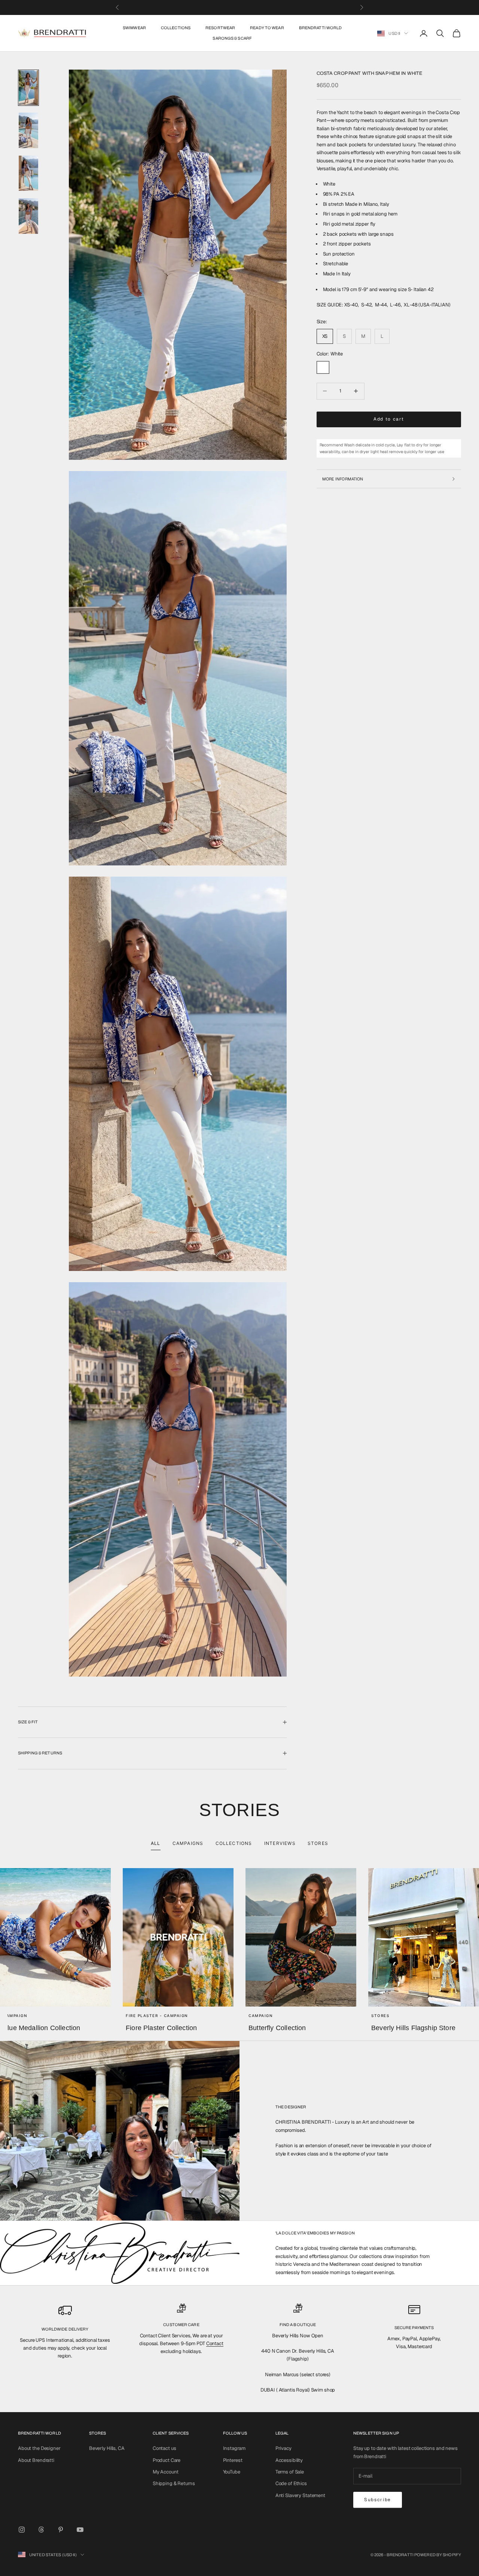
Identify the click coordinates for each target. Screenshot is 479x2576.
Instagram (234, 2448)
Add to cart (389, 419)
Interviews (280, 1843)
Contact (215, 2343)
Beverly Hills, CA (107, 2448)
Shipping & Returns (174, 2483)
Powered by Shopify (438, 2555)
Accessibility (289, 2460)
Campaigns (188, 1843)
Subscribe (378, 2500)
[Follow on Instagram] (22, 2530)
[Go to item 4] (28, 216)
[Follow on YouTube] (80, 2530)
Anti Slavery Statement (300, 2495)
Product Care (167, 2460)
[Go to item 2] (28, 130)
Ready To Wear (267, 28)
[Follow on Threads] (41, 2530)
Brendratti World (321, 28)
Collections (176, 28)
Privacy (283, 2448)
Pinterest (233, 2460)
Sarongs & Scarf (232, 38)
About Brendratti (36, 2460)
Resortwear (220, 28)
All (156, 1843)
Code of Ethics (291, 2483)
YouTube (232, 2472)
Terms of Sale (290, 2472)
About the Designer (39, 2448)
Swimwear (134, 28)
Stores (318, 1843)
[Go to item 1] (28, 88)
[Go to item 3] (28, 173)
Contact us (164, 2448)
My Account (166, 2472)
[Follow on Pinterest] (61, 2530)
